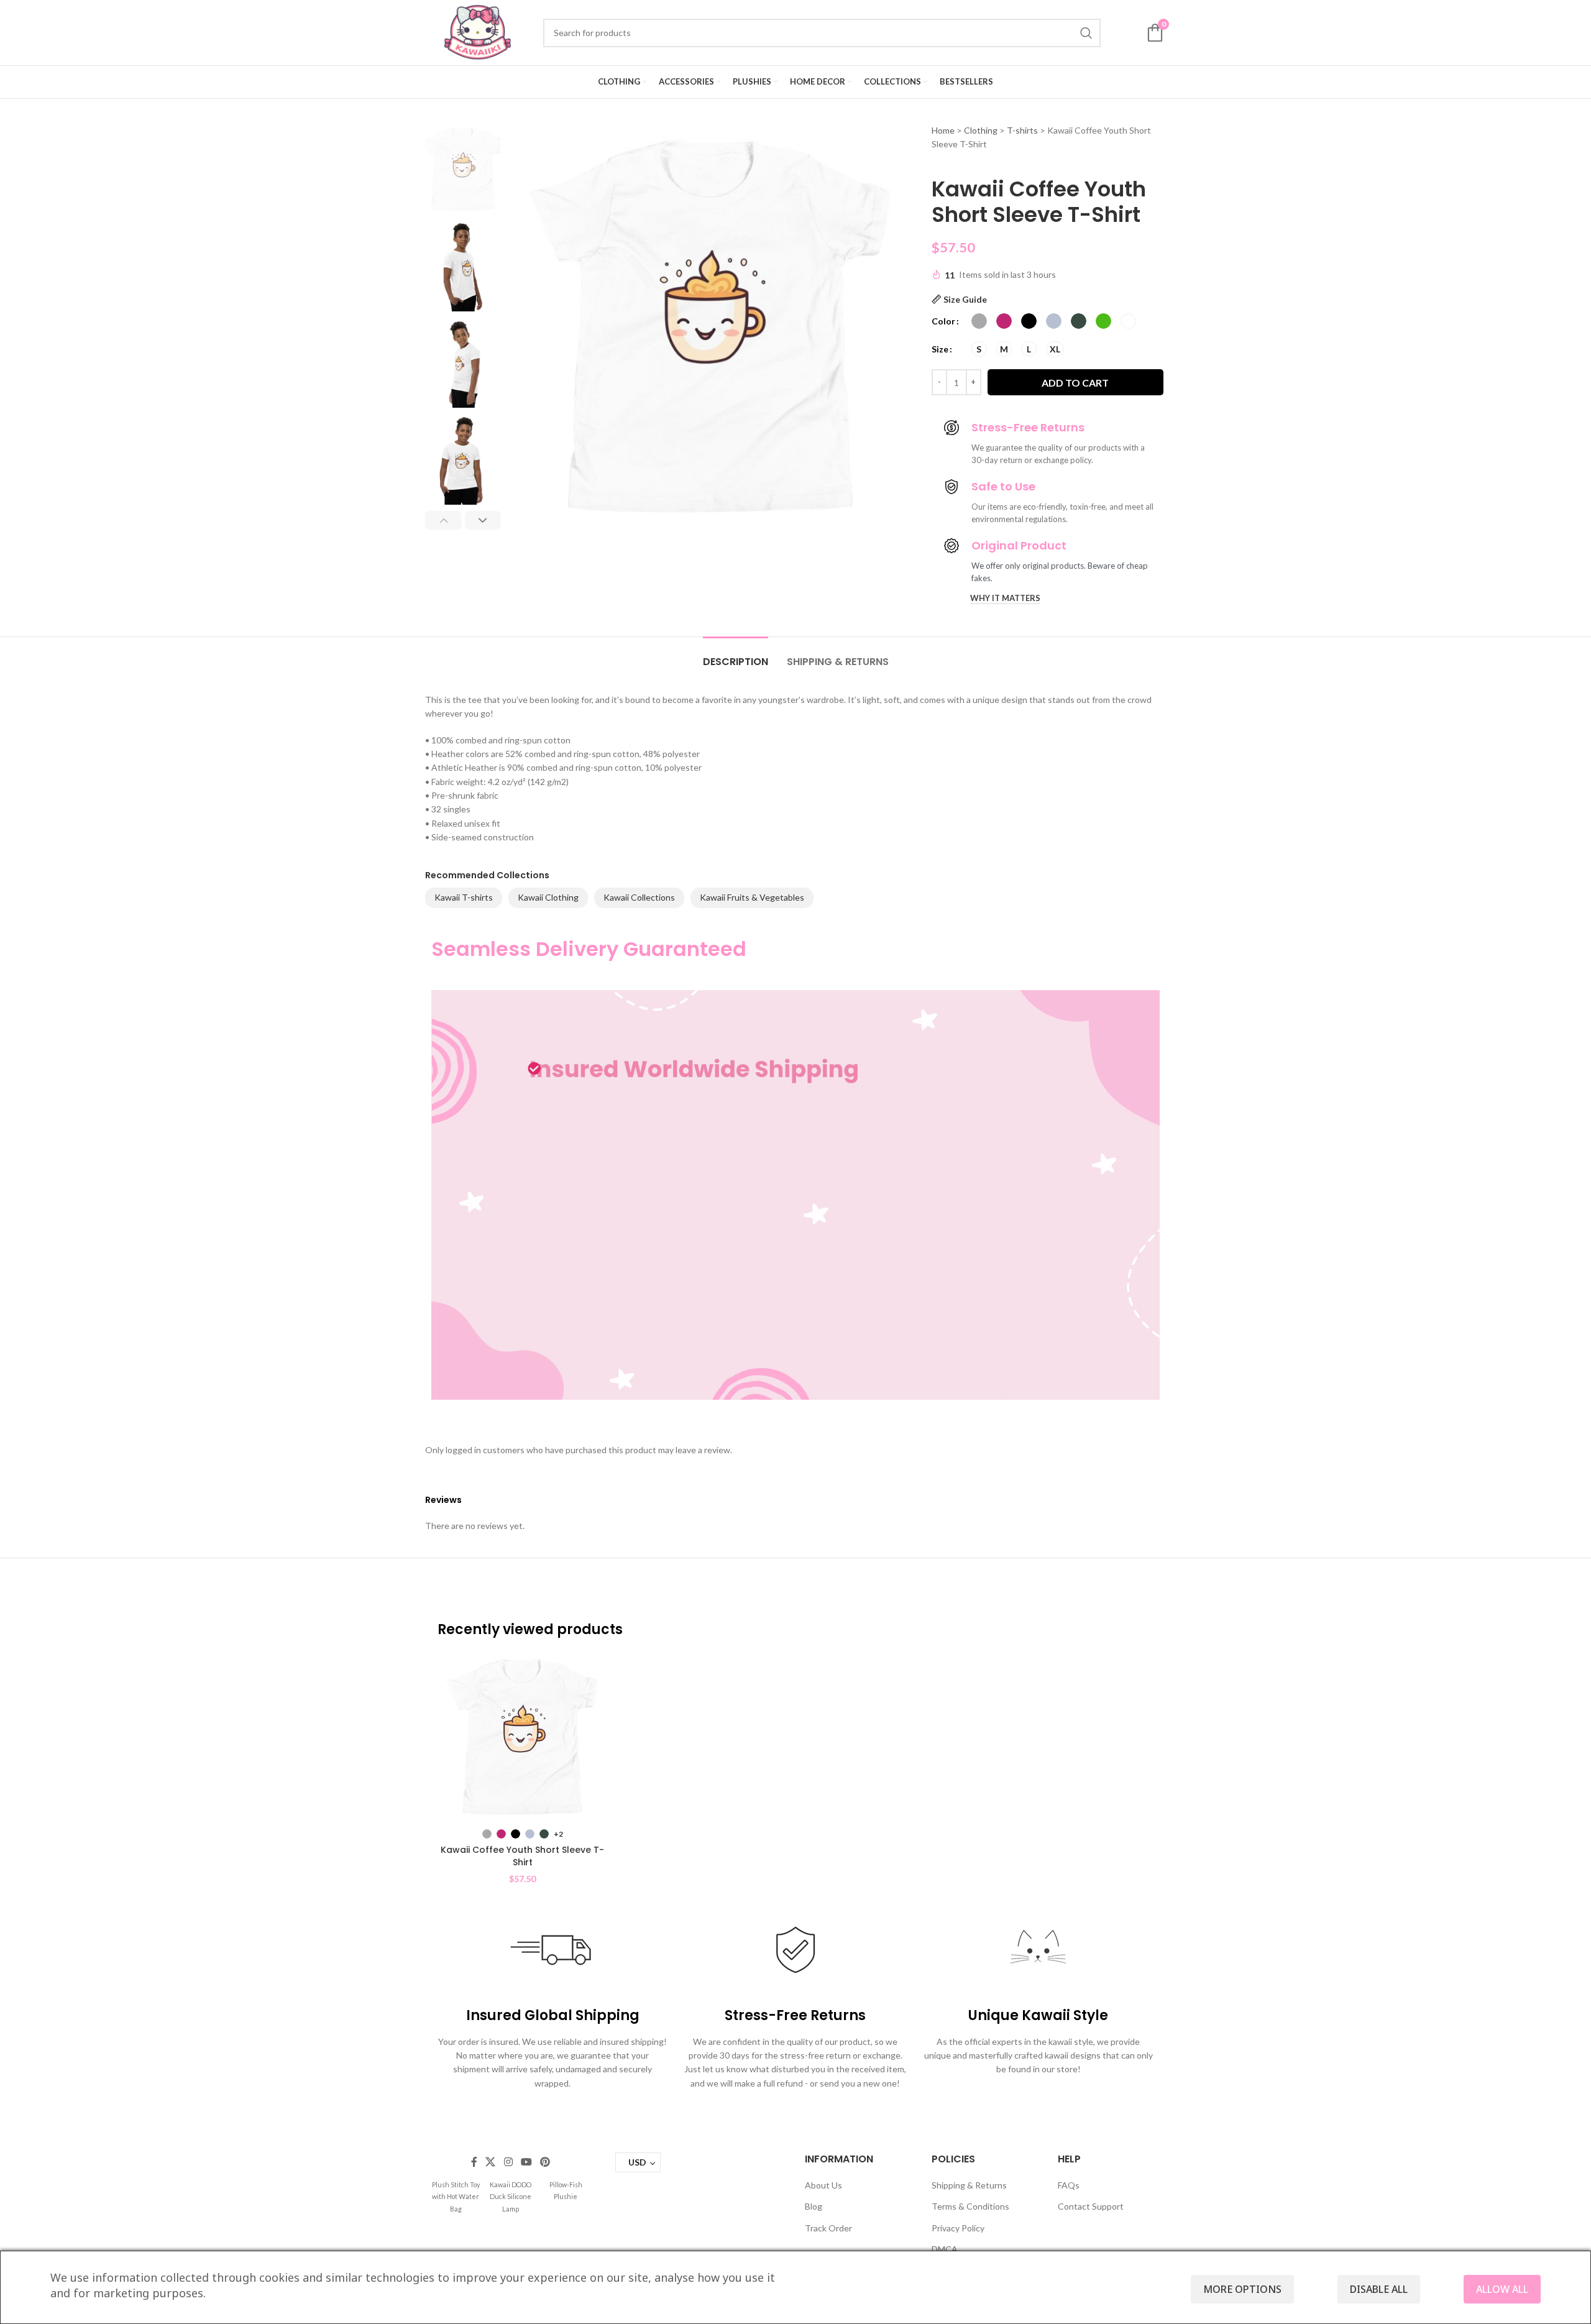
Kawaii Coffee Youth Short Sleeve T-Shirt (522, 1856)
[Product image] (522, 1737)
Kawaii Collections (639, 897)
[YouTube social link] (526, 2162)
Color (943, 321)
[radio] (979, 321)
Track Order (828, 2228)
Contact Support (1091, 2206)
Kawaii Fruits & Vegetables (752, 897)
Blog (814, 2206)
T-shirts (1022, 130)
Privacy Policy (958, 2228)
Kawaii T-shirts (464, 897)
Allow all (1502, 2289)
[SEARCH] (1086, 33)
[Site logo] (478, 31)
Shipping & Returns (969, 2185)
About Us (823, 2185)
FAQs (1069, 2185)
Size (940, 349)
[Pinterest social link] (545, 2162)
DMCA (945, 2249)
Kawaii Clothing (548, 897)
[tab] (736, 655)
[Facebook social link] (474, 2162)
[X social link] (491, 2162)
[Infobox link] (456, 2196)
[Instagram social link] (508, 2162)
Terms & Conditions (970, 2206)
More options (1242, 2289)
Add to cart (1075, 383)
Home (943, 130)
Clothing (981, 130)
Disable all (1379, 2289)
